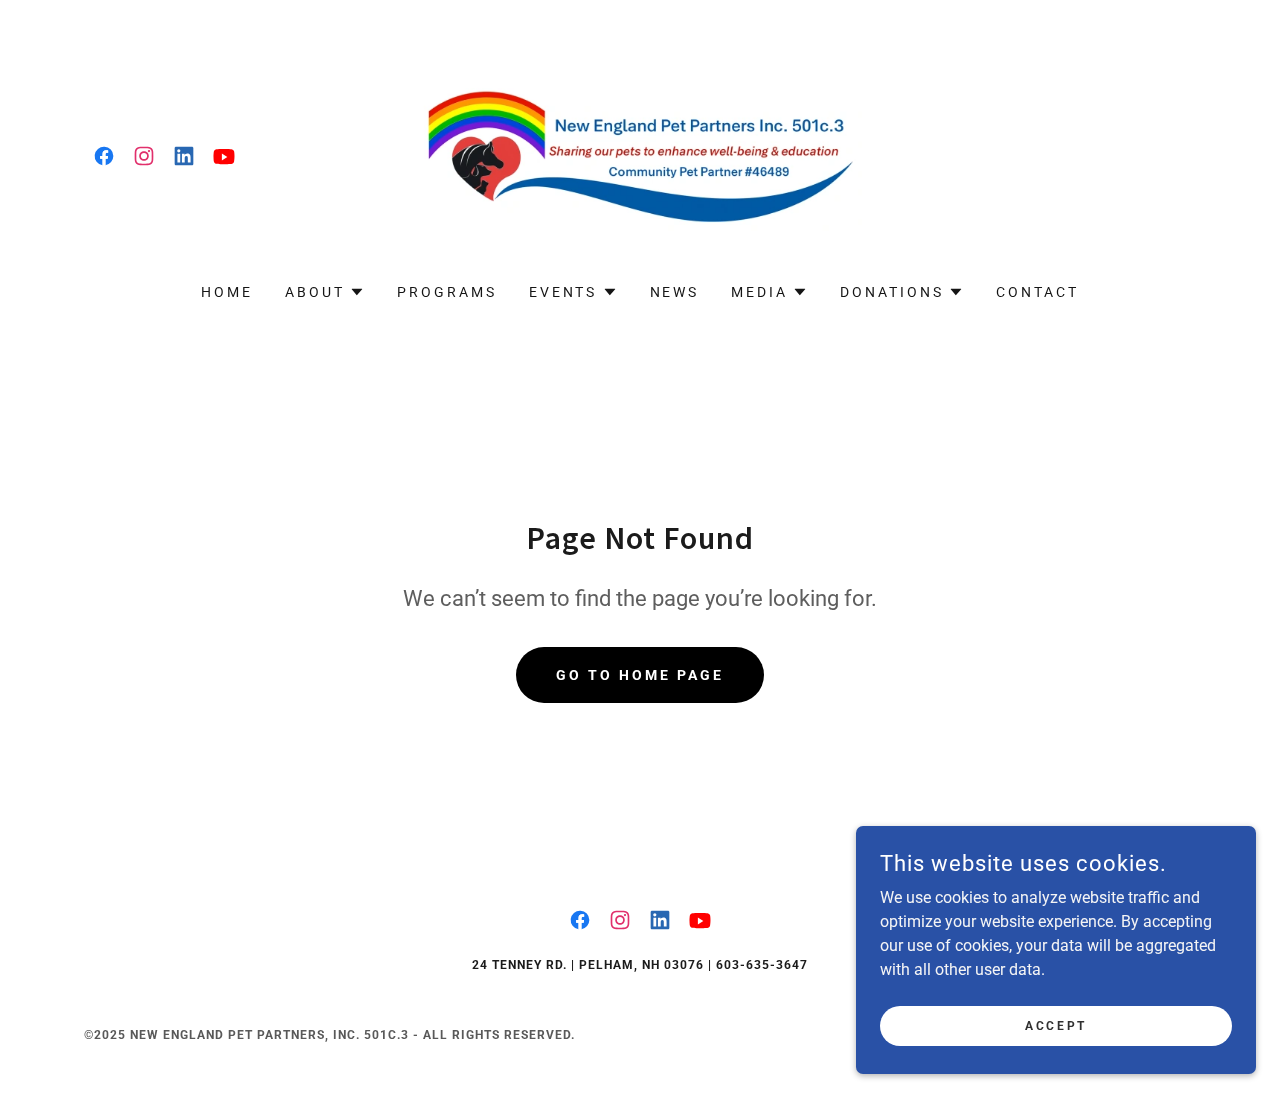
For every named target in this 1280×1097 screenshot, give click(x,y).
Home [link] (227, 292)
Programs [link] (447, 292)
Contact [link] (1037, 292)
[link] (104, 156)
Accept (1055, 1025)
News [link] (675, 292)
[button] (325, 292)
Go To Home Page (640, 675)
